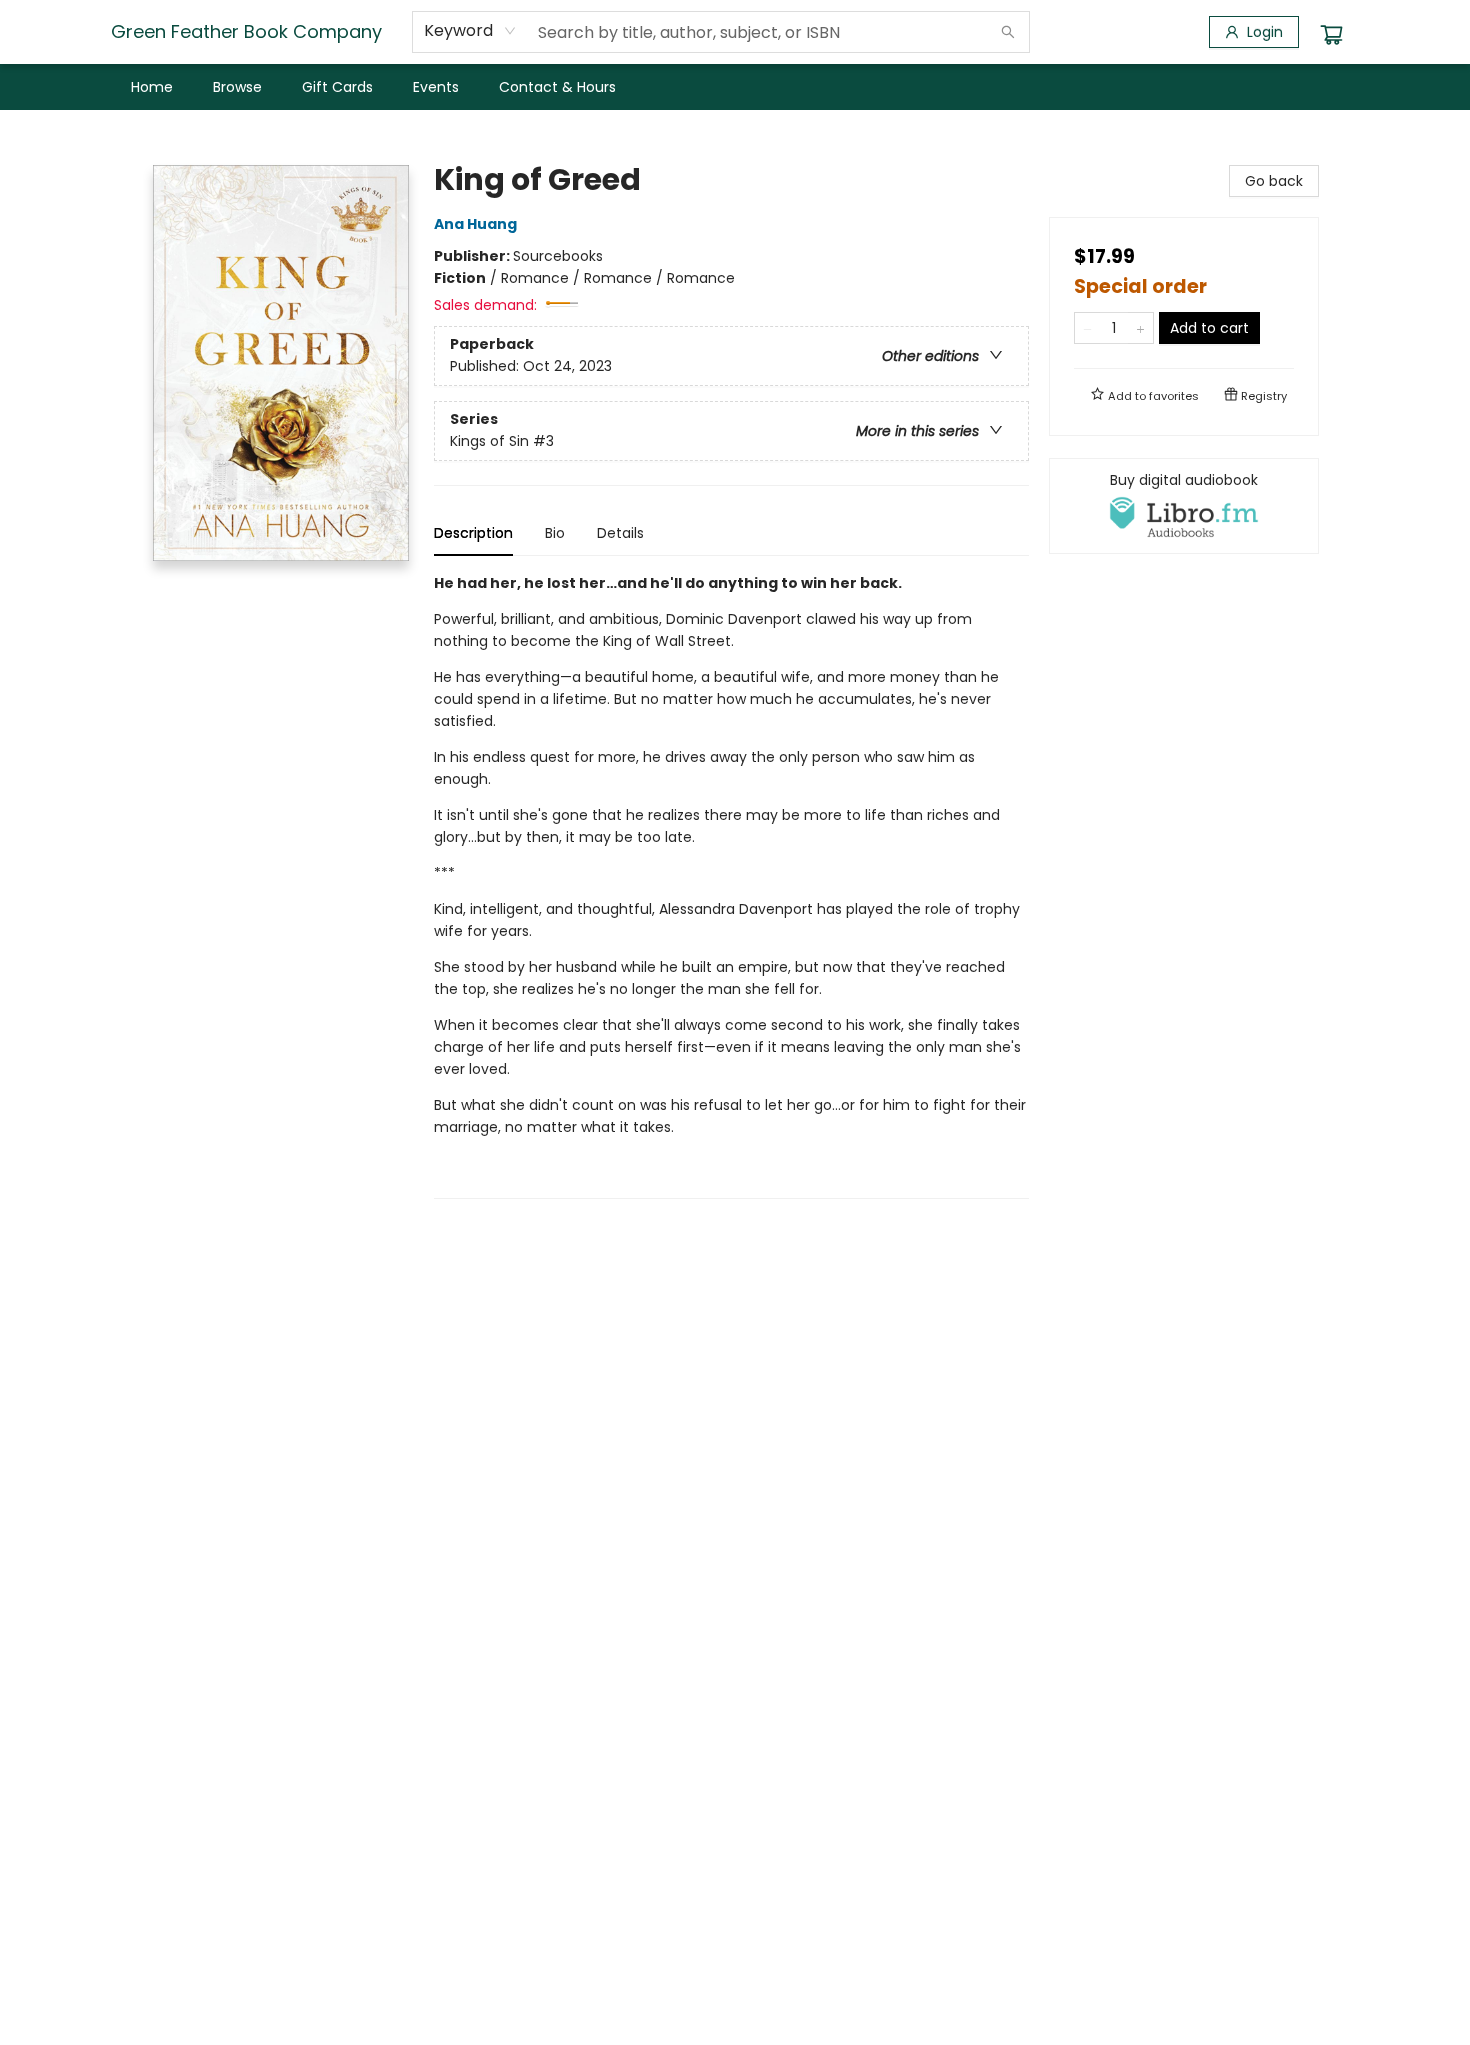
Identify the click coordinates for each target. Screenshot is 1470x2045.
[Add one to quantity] (1140, 328)
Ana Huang (475, 224)
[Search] (1008, 32)
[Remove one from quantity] (1087, 328)
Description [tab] (473, 533)
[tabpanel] (731, 885)
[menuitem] (152, 87)
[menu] (735, 87)
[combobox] (470, 31)
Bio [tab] (555, 533)
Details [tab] (620, 533)
